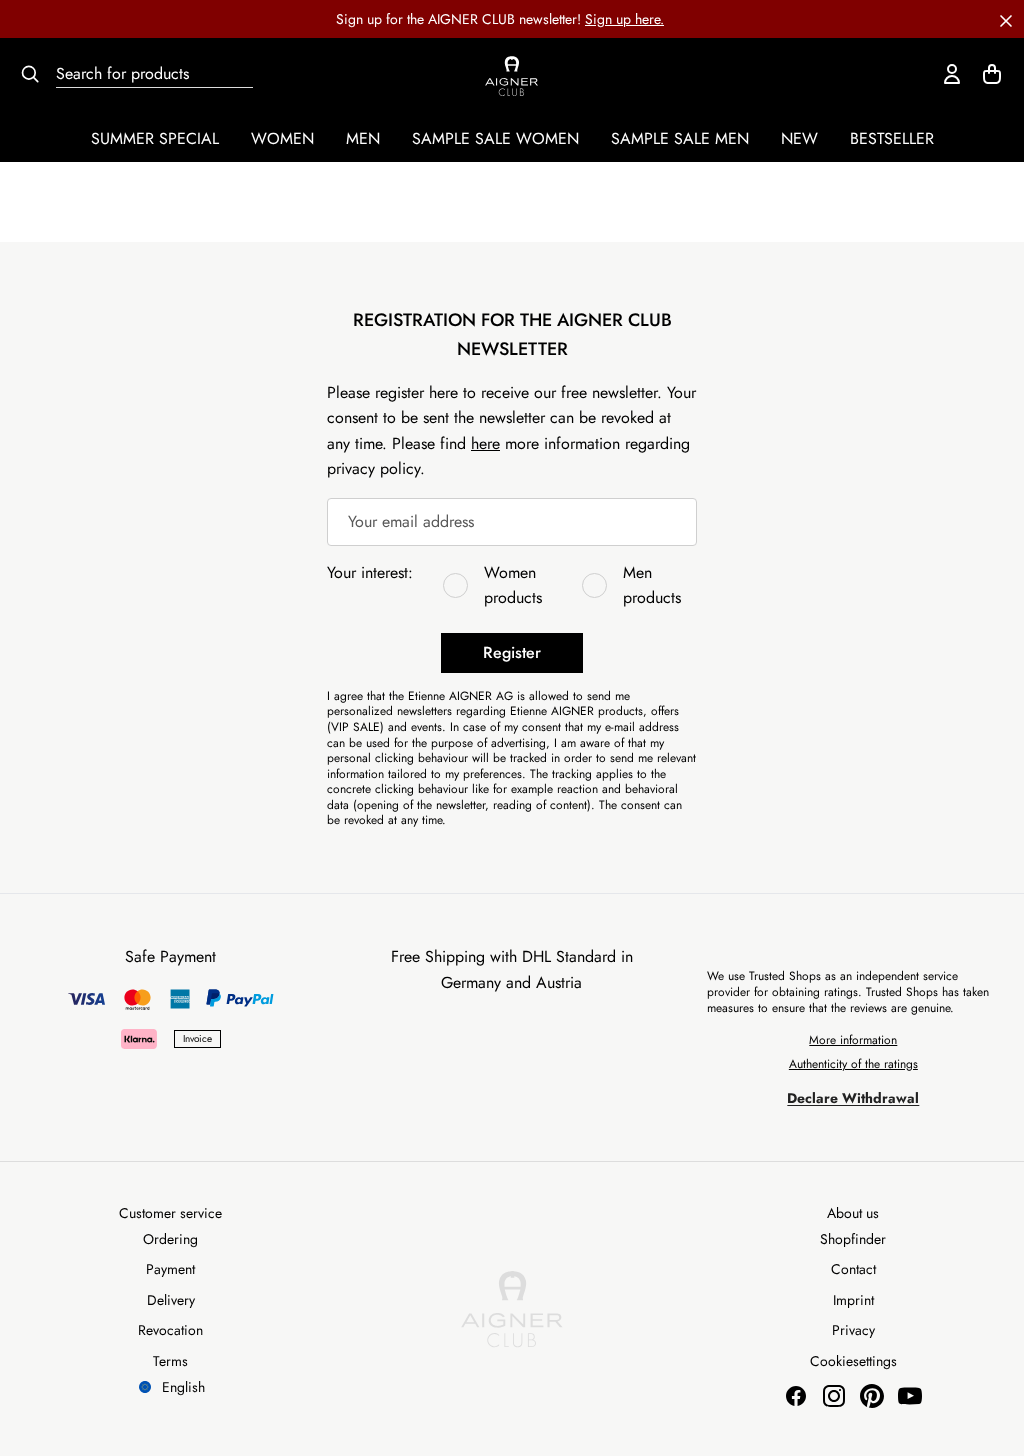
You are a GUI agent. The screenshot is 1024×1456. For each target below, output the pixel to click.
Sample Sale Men (680, 138)
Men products (652, 585)
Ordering (170, 1239)
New (799, 138)
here (485, 443)
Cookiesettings (853, 1361)
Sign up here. (624, 19)
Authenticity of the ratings (853, 1064)
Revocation (170, 1330)
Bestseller (892, 138)
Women (282, 138)
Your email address (411, 521)
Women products (513, 585)
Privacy (853, 1330)
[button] (1006, 19)
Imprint (853, 1300)
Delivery (171, 1300)
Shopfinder (853, 1239)
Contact (853, 1269)
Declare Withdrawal (853, 1098)
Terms (170, 1361)
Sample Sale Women (495, 138)
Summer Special (155, 138)
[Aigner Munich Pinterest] (872, 1396)
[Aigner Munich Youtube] (910, 1396)
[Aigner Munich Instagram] (834, 1396)
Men (363, 138)
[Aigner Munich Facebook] (796, 1396)
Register (512, 652)
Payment (170, 1269)
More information (853, 1040)
